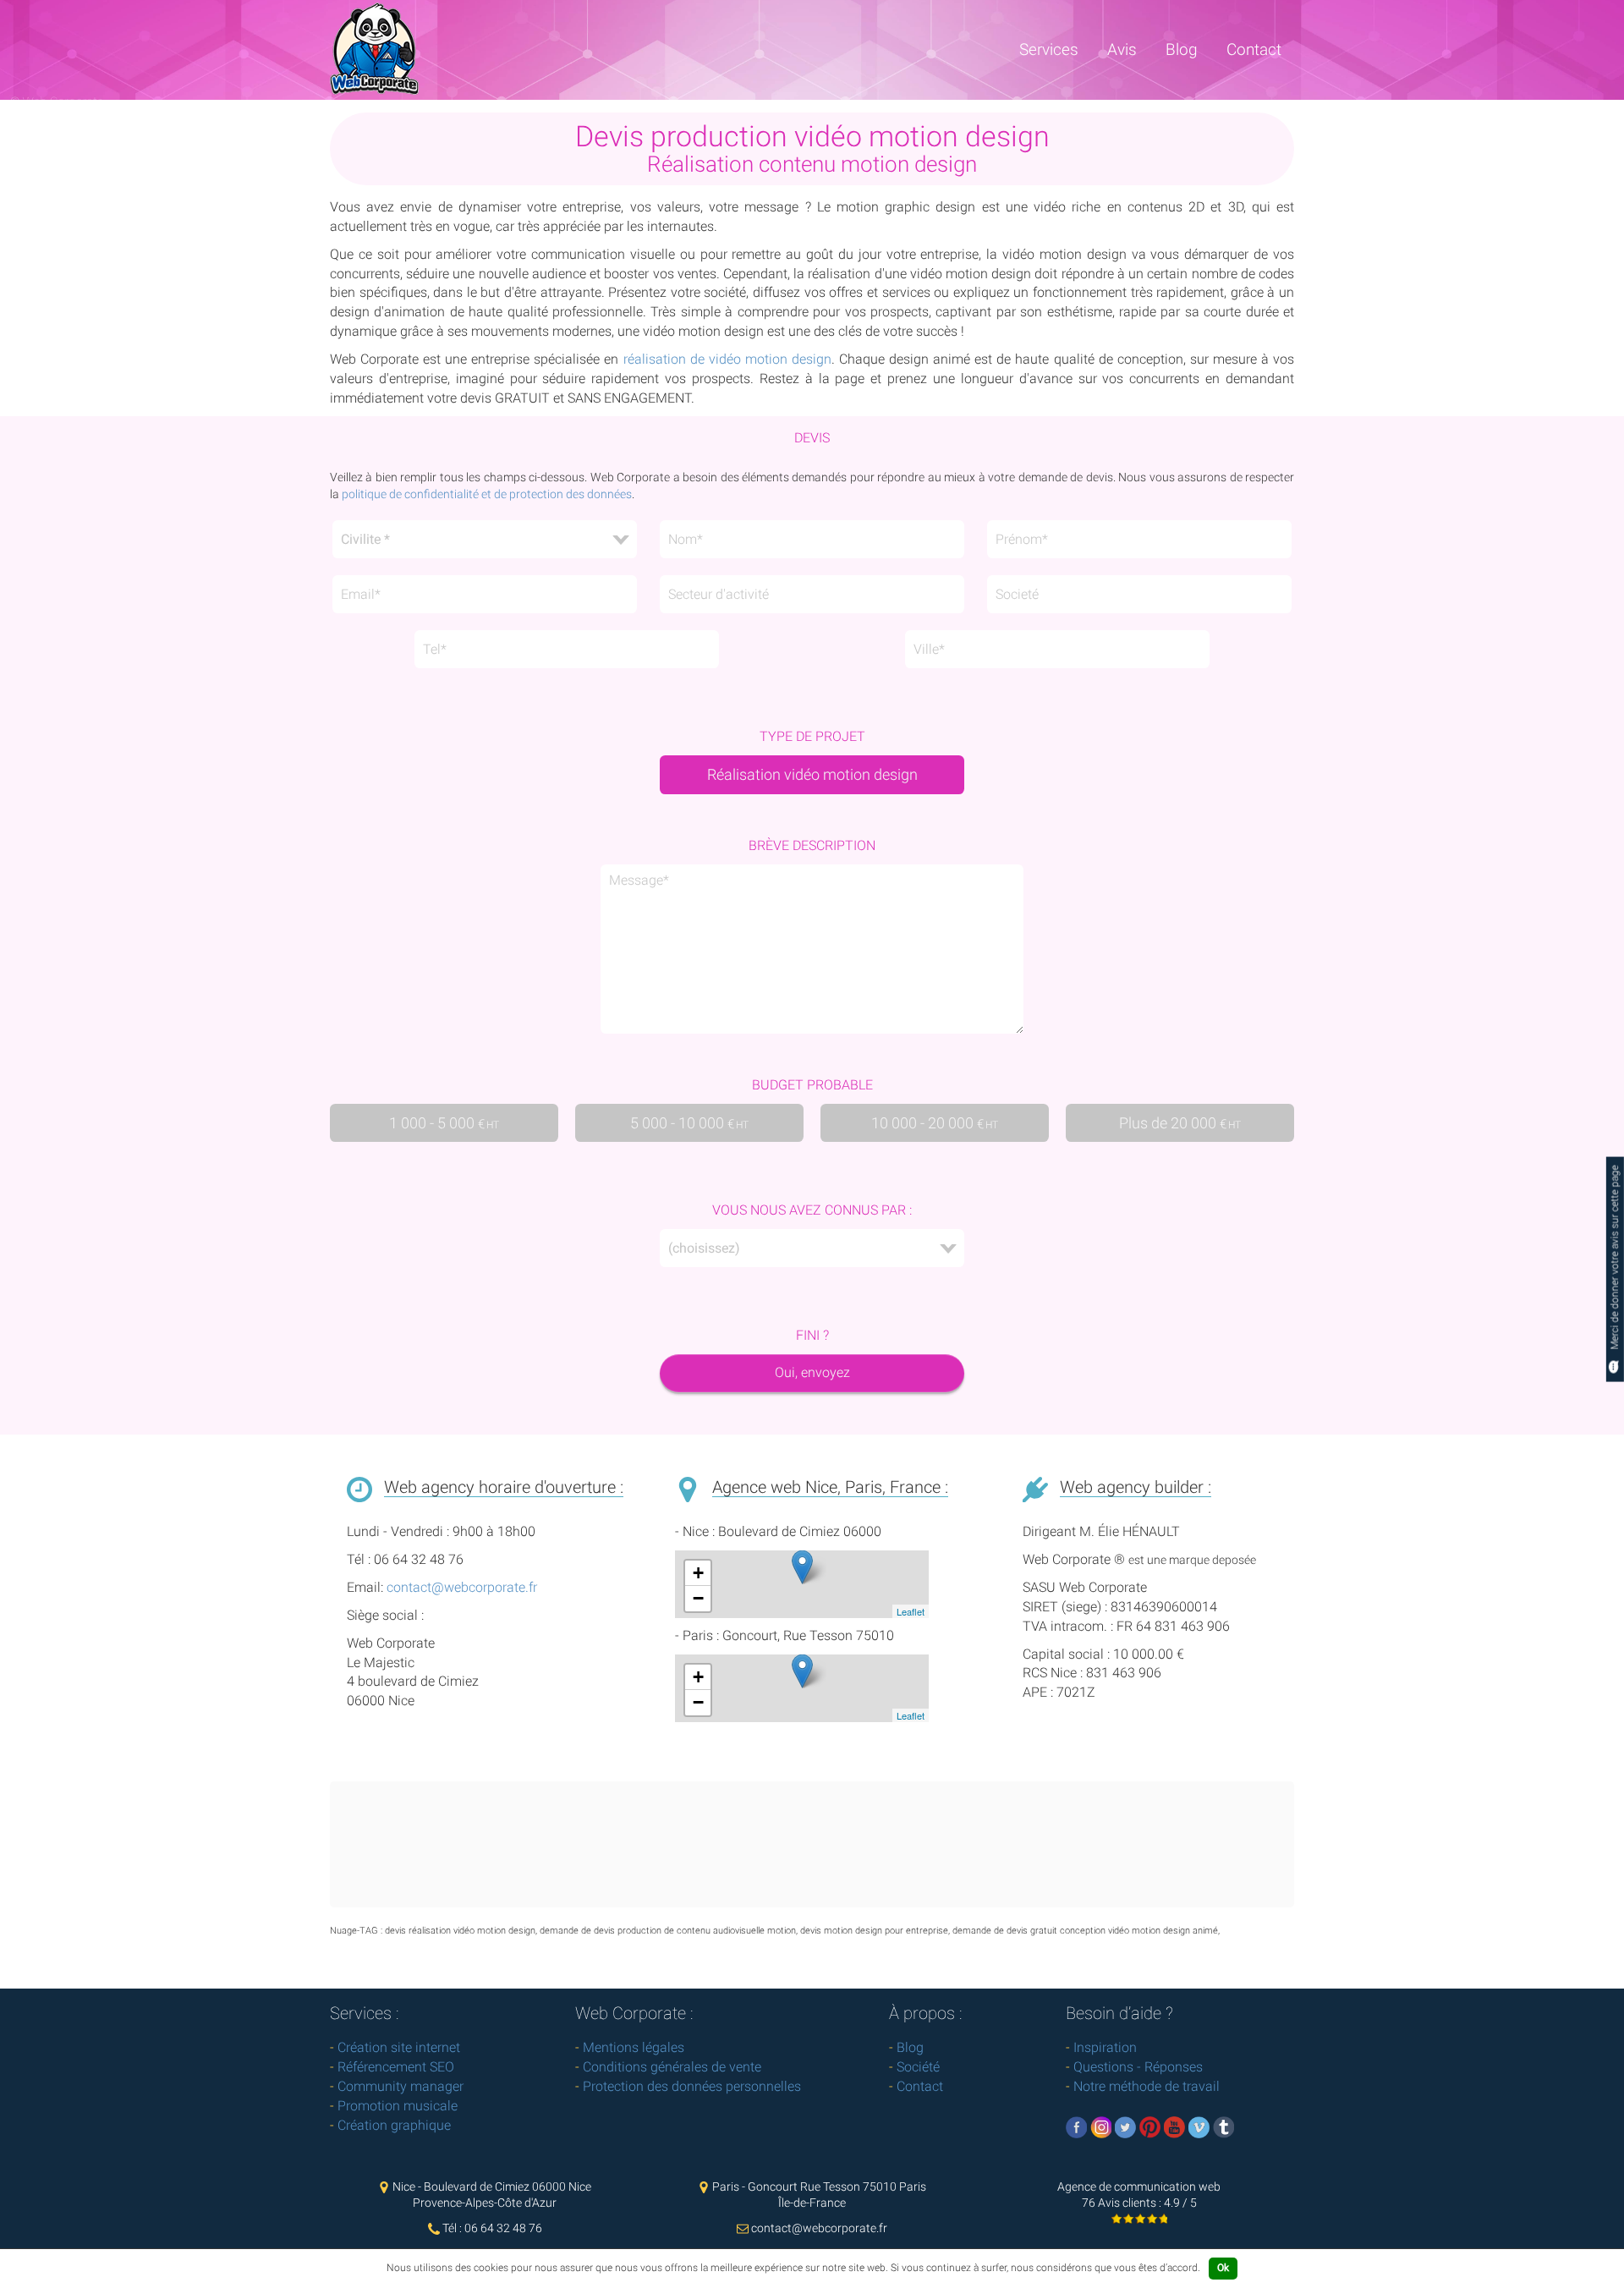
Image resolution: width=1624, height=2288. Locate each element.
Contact (1254, 49)
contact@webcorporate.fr (462, 1587)
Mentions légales (634, 2047)
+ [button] (698, 1573)
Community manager (401, 2086)
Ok (1223, 2268)
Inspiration (1105, 2047)
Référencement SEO (396, 2067)
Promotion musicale (398, 2106)
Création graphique (394, 2125)
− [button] (698, 1598)
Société (918, 2067)
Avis (1122, 49)
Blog (1182, 49)
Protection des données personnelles (692, 2086)
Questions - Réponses (1138, 2067)
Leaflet (911, 1611)
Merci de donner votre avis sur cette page (1615, 1259)
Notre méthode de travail (1147, 2086)
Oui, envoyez (812, 1372)
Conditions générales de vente (672, 2067)
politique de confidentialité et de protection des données (487, 494)
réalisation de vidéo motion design (727, 359)
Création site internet (399, 2047)
